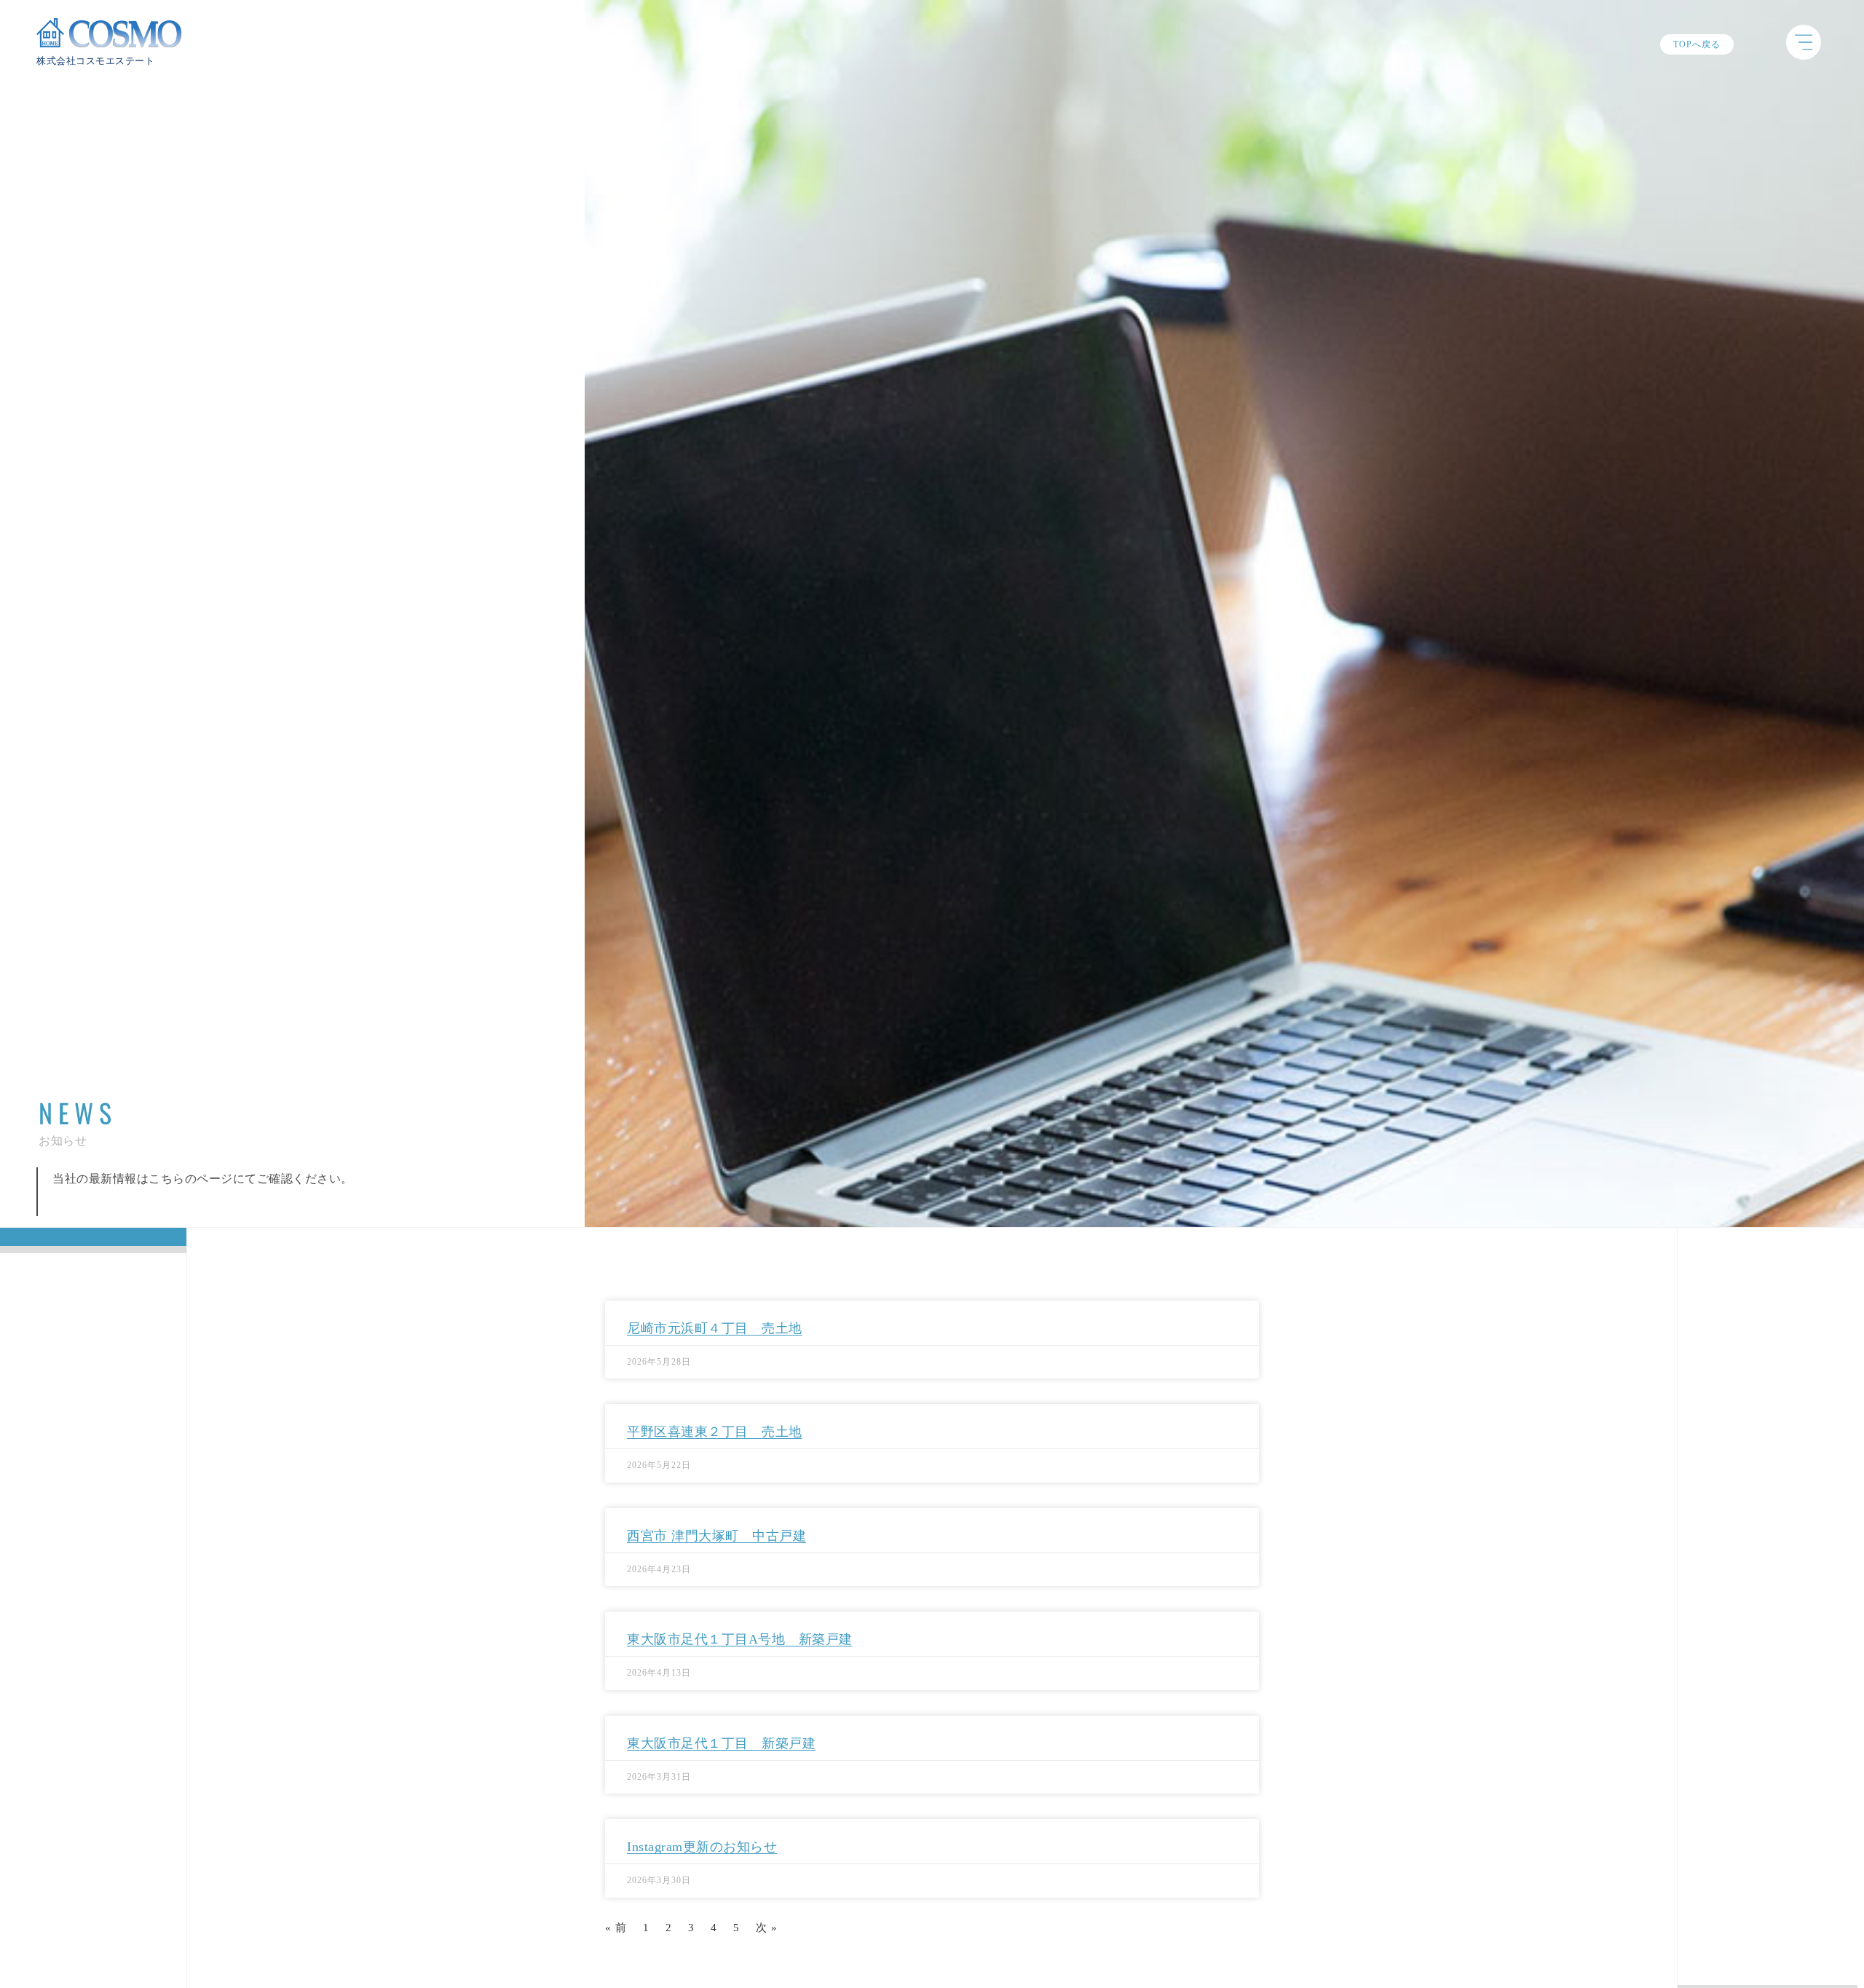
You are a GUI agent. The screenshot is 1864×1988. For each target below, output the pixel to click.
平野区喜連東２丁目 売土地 (715, 1432)
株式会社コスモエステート (95, 61)
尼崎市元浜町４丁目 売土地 (715, 1328)
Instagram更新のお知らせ (702, 1847)
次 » (767, 1928)
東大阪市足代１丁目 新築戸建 (721, 1743)
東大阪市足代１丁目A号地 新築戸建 (740, 1639)
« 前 (616, 1928)
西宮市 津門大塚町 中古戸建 (716, 1536)
